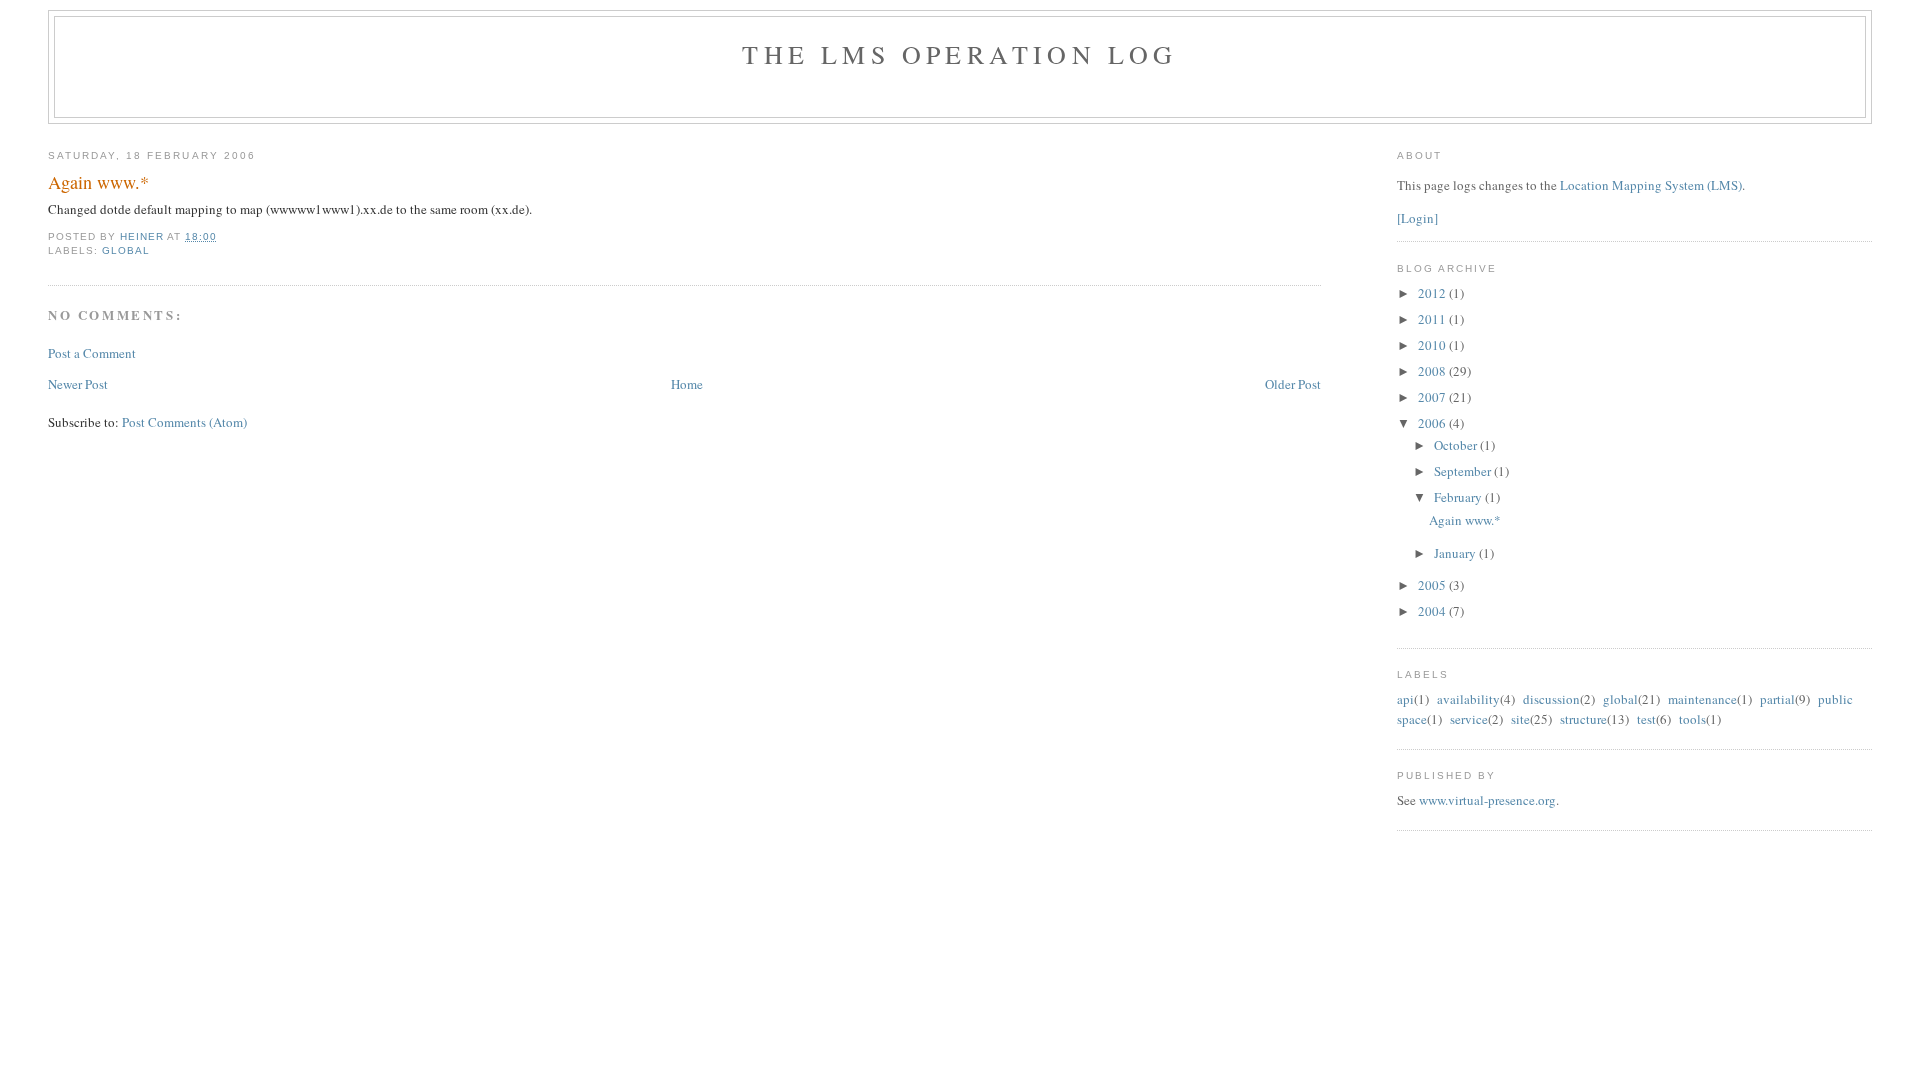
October (1457, 445)
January (1456, 553)
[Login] (1417, 218)
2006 (1433, 423)
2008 (1433, 371)
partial (1777, 699)
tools (1692, 719)
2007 (1433, 397)
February (1459, 497)
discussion (1551, 699)
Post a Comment (92, 353)
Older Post (1293, 384)
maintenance (1702, 699)
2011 (1433, 319)
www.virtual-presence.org (1487, 800)
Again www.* (1465, 520)
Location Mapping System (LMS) (1651, 185)
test (1646, 719)
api (1405, 699)
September (1464, 471)
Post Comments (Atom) (184, 422)
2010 (1433, 345)
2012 (1433, 293)
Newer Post (78, 384)
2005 (1433, 585)
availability (1468, 699)
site (1520, 719)
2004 (1433, 611)
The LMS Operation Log (959, 54)
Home (687, 384)
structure (1583, 719)
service (1469, 719)
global (126, 250)
